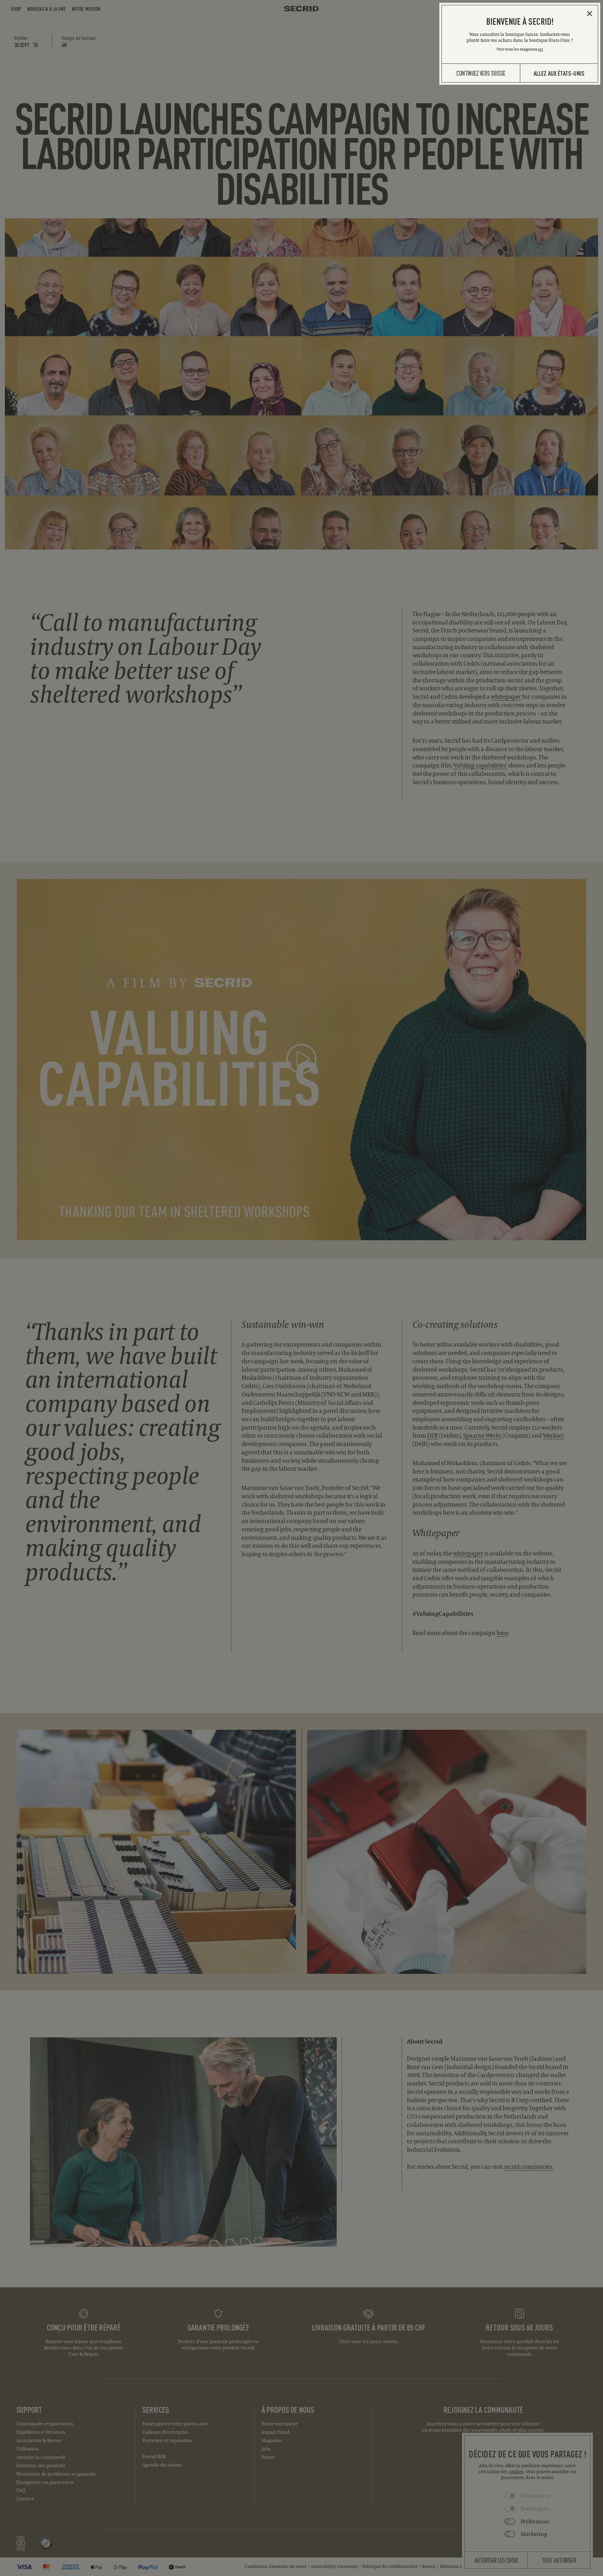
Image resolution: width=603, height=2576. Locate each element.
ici (541, 49)
